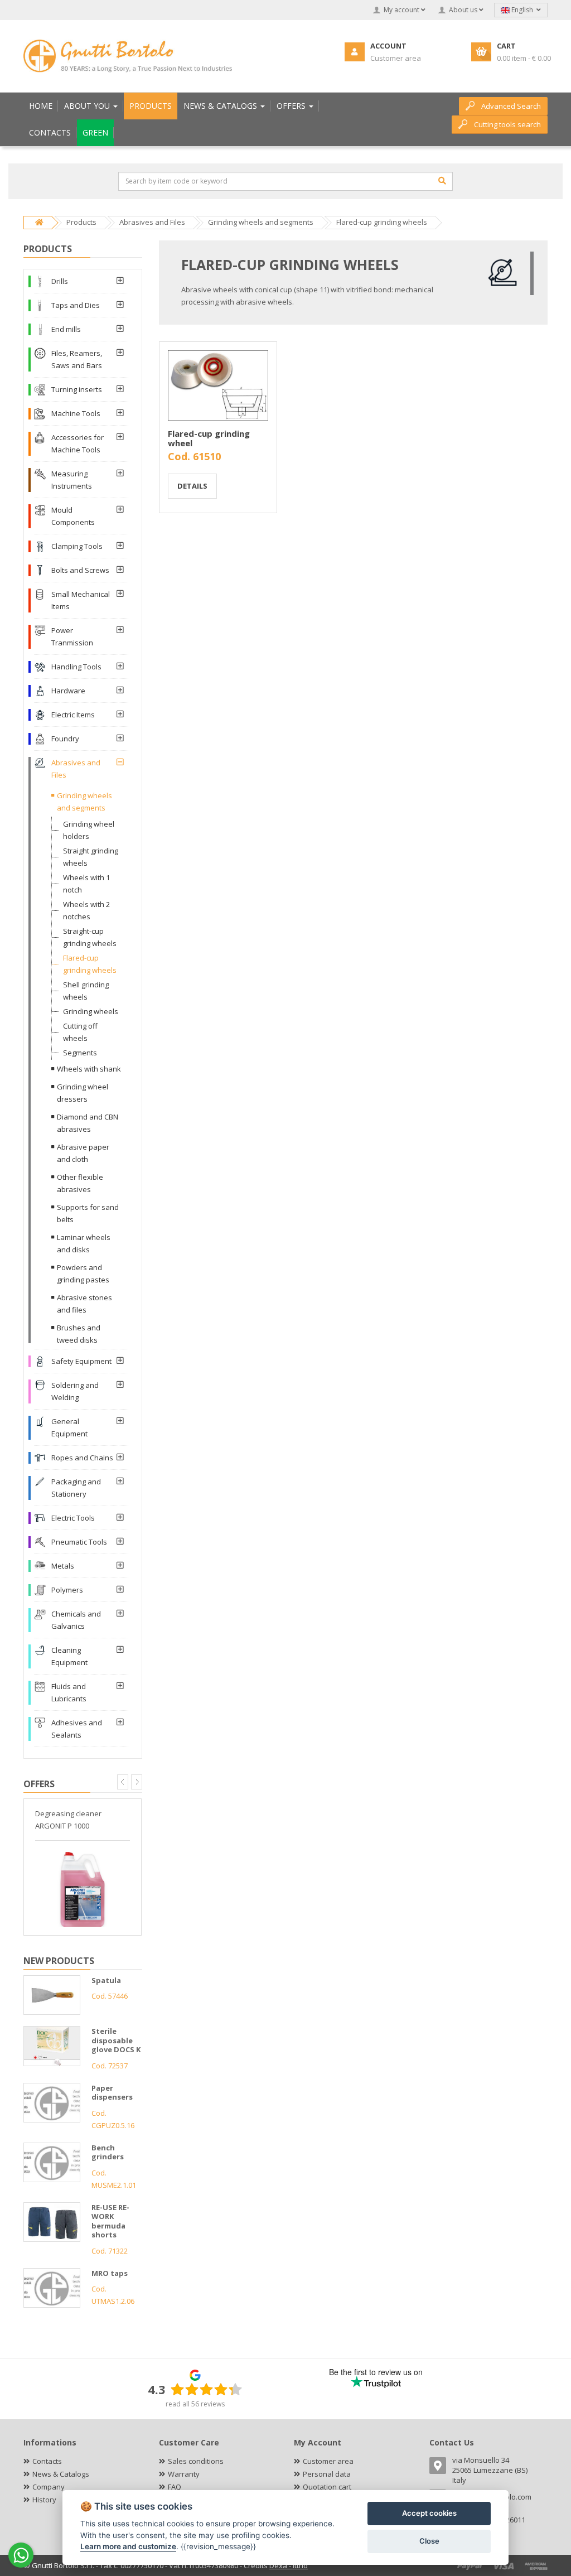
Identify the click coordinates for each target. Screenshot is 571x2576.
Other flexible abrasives (80, 1183)
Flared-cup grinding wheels (90, 964)
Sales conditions (196, 2461)
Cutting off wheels (80, 1032)
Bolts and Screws (80, 570)
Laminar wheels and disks (84, 1243)
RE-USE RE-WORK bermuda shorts (110, 2221)
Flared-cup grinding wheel (209, 438)
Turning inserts (77, 389)
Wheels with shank (89, 1069)
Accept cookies (429, 2513)
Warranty (184, 2474)
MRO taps (110, 2273)
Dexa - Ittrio (289, 2565)
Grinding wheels (91, 1011)
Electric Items (73, 715)
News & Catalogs (61, 2474)
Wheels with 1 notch (86, 884)
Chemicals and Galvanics (76, 1620)
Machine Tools (76, 413)
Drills (60, 281)
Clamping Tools (77, 546)
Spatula (106, 1980)
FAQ (175, 2487)
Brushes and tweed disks (79, 1334)
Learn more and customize (128, 2546)
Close (429, 2541)
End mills (66, 329)
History (44, 2500)
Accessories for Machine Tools (78, 443)
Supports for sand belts (88, 1213)
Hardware (68, 691)
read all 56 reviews (195, 2404)
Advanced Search (511, 106)
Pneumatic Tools (79, 1542)
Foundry (65, 739)
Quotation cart (327, 2487)
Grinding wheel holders (89, 830)
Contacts (47, 2461)
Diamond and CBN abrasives (88, 1123)
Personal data (327, 2474)
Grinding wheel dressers (83, 1093)
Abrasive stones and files (84, 1304)
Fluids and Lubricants (69, 1692)
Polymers (67, 1590)
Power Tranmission (72, 636)
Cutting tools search (507, 124)
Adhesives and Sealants (77, 1729)
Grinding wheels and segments (84, 802)
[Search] (442, 181)
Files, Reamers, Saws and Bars (77, 359)
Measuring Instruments (72, 480)
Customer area (328, 2461)
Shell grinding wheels (86, 991)
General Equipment (69, 1427)
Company (49, 2487)
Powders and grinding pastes (83, 1273)
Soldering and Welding (75, 1391)
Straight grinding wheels (91, 857)
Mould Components (73, 516)
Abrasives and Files (76, 769)
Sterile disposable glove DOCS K (116, 2040)
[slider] (206, 2389)
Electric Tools (73, 1518)
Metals (63, 1566)
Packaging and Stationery (76, 1488)
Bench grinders (108, 2152)
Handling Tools (76, 667)
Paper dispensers (112, 2093)
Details (192, 486)
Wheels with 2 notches (86, 910)
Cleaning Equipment (69, 1656)
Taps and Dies (76, 305)
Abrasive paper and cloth (83, 1153)
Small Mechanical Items (81, 600)
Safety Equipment (81, 1361)
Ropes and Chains (82, 1458)
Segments (80, 1053)
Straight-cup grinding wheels (90, 937)
